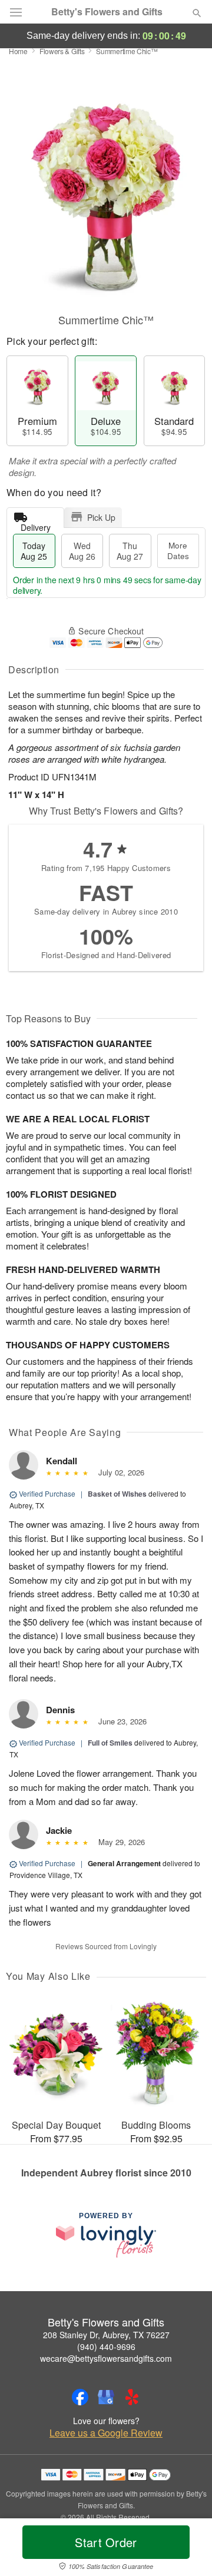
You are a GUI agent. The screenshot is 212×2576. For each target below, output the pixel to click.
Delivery (36, 525)
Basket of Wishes (117, 1494)
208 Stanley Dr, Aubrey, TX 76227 (106, 2335)
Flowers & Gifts (62, 51)
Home (18, 51)
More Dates (178, 551)
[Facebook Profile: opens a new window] (80, 2397)
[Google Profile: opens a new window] (106, 2397)
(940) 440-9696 (106, 2346)
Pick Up (101, 517)
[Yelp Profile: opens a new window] (132, 2397)
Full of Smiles (110, 1743)
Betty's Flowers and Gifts (107, 12)
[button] (187, 2550)
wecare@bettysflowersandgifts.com (106, 2358)
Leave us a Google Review (106, 2433)
